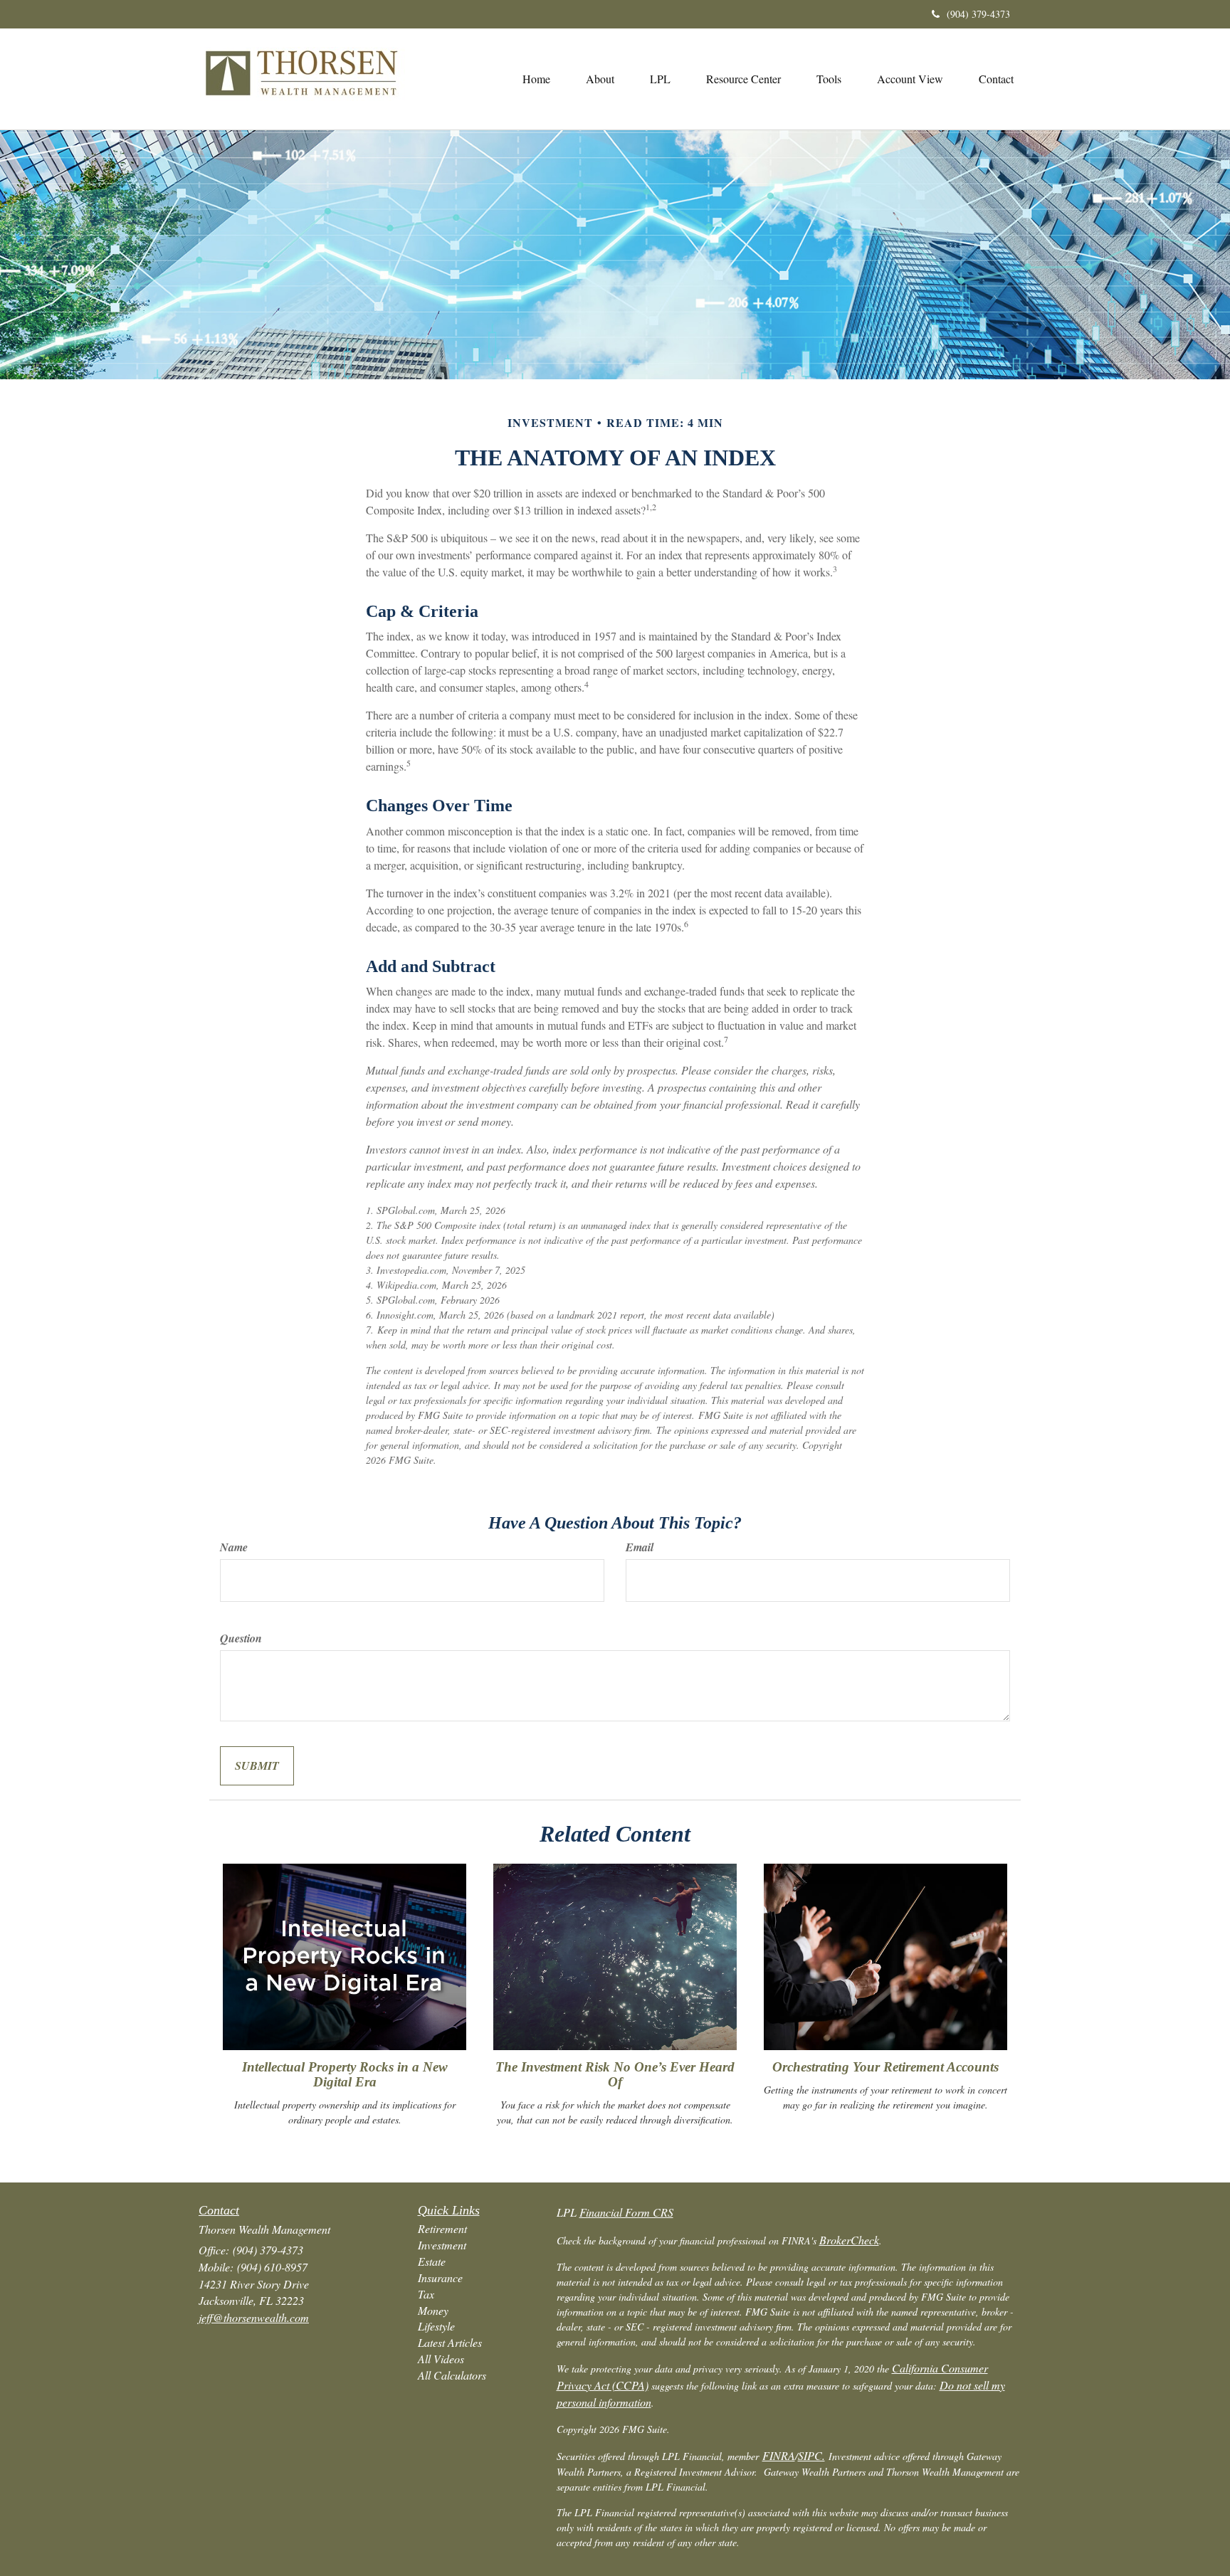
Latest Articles (450, 2342)
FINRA (779, 2455)
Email (640, 1547)
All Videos (441, 2359)
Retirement (442, 2228)
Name (234, 1547)
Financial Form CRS (626, 2212)
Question (241, 1638)
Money (433, 2310)
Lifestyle (436, 2326)
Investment (442, 2245)
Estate (432, 2261)
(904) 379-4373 (978, 14)
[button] (600, 79)
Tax (426, 2294)
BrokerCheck (849, 2240)
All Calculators (452, 2375)
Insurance (440, 2277)
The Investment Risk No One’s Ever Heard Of (615, 2074)
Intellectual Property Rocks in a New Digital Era (345, 2074)
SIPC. (811, 2455)
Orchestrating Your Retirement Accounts (885, 2067)
